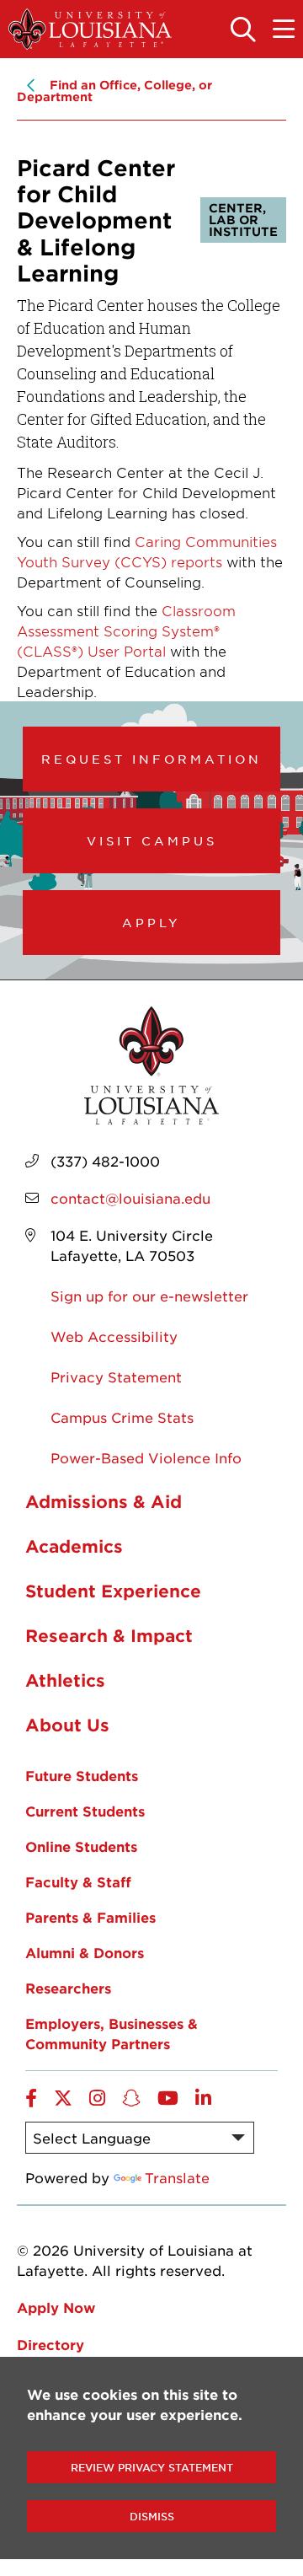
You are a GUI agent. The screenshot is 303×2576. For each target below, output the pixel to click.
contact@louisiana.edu (130, 1198)
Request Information (151, 759)
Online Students (81, 1846)
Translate (177, 2177)
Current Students (85, 1811)
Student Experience (113, 1591)
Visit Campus (152, 840)
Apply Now (56, 2307)
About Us (67, 1725)
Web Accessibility (114, 1336)
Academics (74, 1546)
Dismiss (152, 2516)
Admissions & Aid (104, 1501)
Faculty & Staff (78, 1881)
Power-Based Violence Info (146, 1457)
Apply (151, 922)
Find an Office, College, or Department (114, 91)
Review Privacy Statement (152, 2467)
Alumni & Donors (85, 1952)
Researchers (68, 1988)
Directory (50, 2344)
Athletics (65, 1680)
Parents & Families (90, 1917)
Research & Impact (109, 1635)
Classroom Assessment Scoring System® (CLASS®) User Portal (126, 631)
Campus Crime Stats (122, 1417)
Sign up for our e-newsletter (149, 1296)
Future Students (82, 1775)
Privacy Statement (116, 1377)
